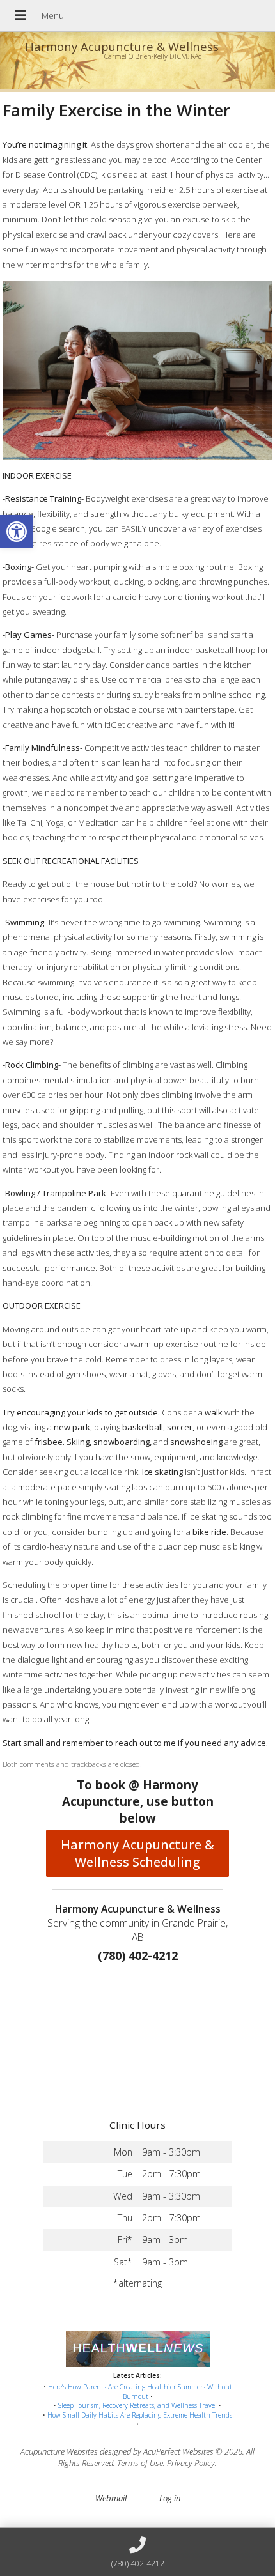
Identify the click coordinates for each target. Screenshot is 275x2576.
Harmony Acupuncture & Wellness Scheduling (137, 1853)
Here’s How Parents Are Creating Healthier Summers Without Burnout (140, 2392)
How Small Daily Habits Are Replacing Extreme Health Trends (140, 2415)
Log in (170, 2498)
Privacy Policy (191, 2463)
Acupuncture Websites (59, 2451)
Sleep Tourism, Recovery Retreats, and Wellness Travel (137, 2405)
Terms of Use (140, 2463)
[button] (17, 532)
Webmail (111, 2498)
